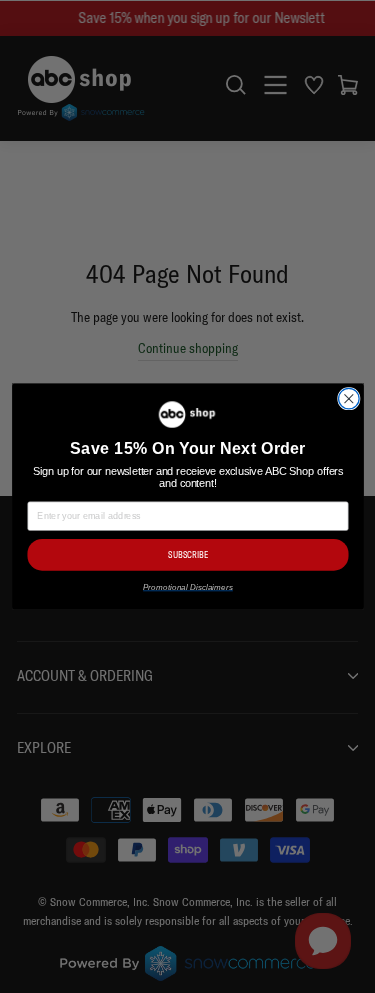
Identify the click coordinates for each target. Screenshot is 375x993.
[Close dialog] (348, 398)
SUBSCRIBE (188, 554)
